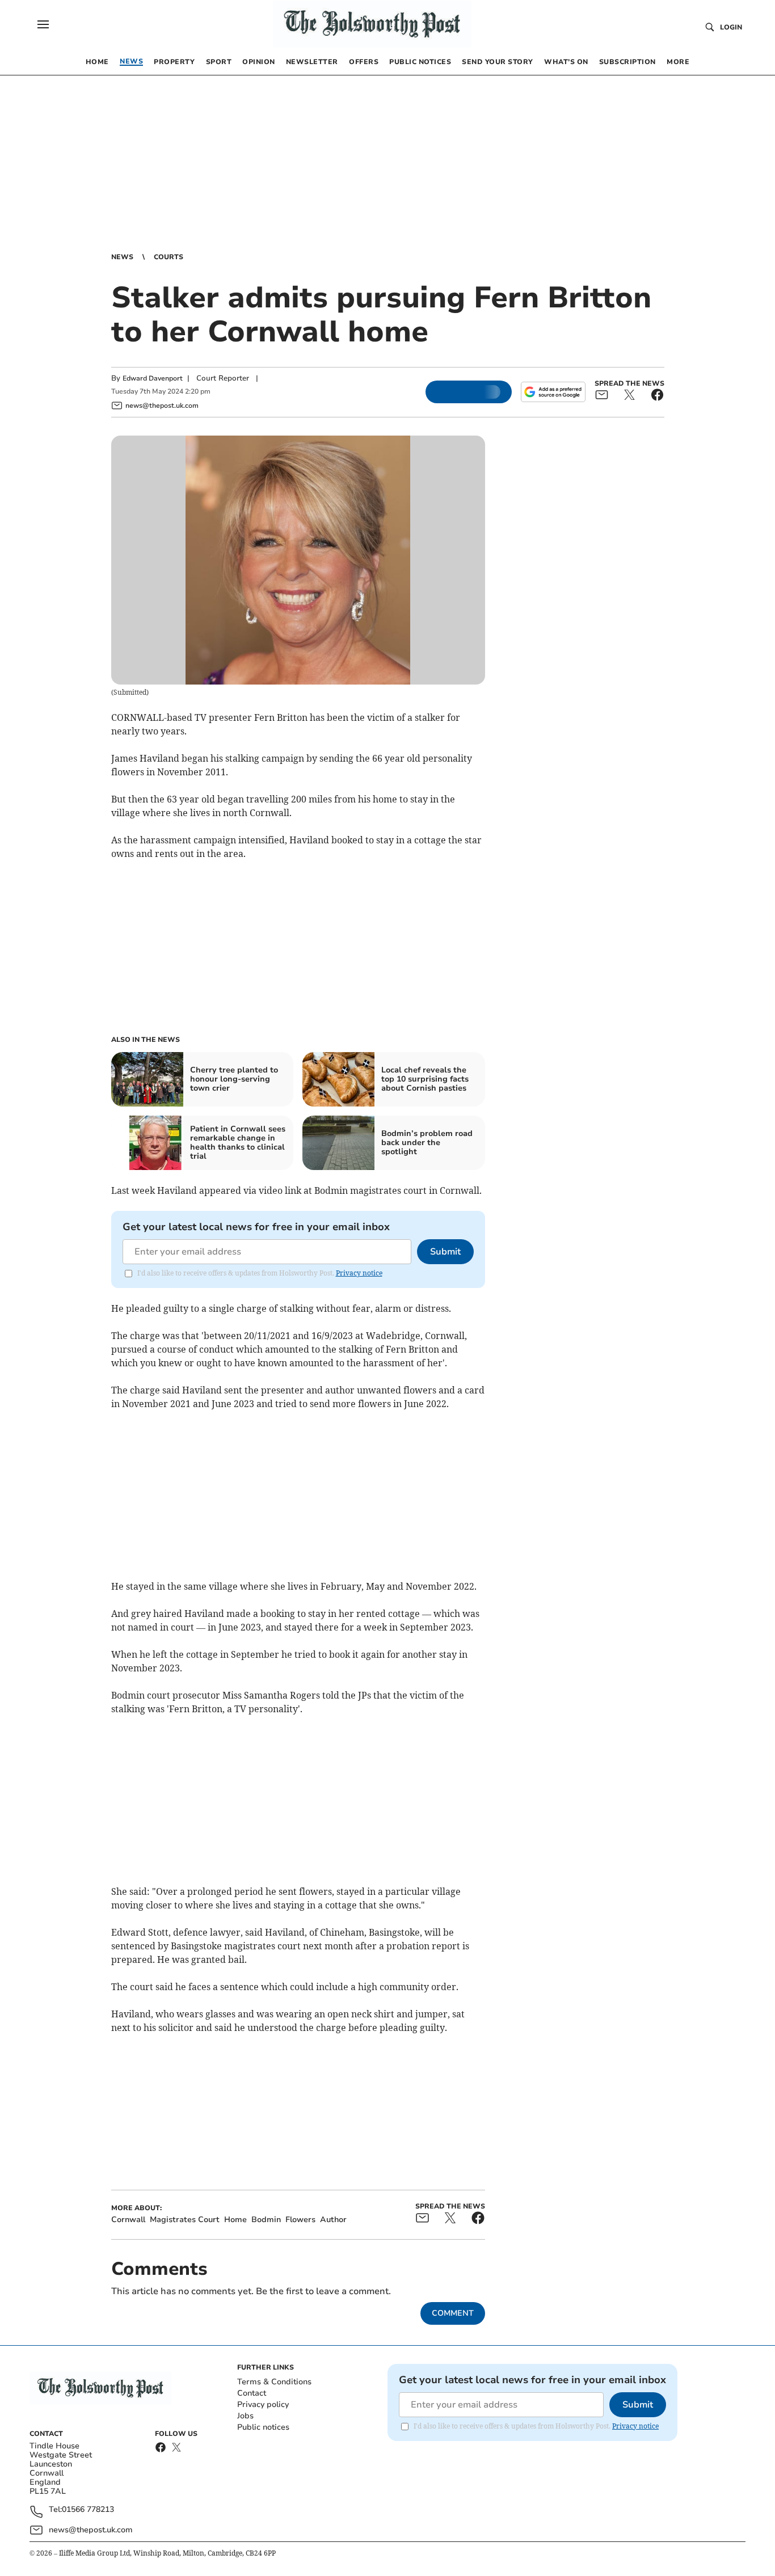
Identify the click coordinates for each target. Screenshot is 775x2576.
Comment (453, 2313)
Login (731, 27)
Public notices (263, 2427)
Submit (445, 1252)
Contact (252, 2393)
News (122, 257)
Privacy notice (359, 1273)
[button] (43, 24)
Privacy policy (263, 2404)
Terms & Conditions (274, 2382)
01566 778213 (88, 2510)
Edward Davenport (153, 378)
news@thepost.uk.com (91, 2530)
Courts (169, 257)
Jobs (245, 2416)
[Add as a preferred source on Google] (553, 392)
